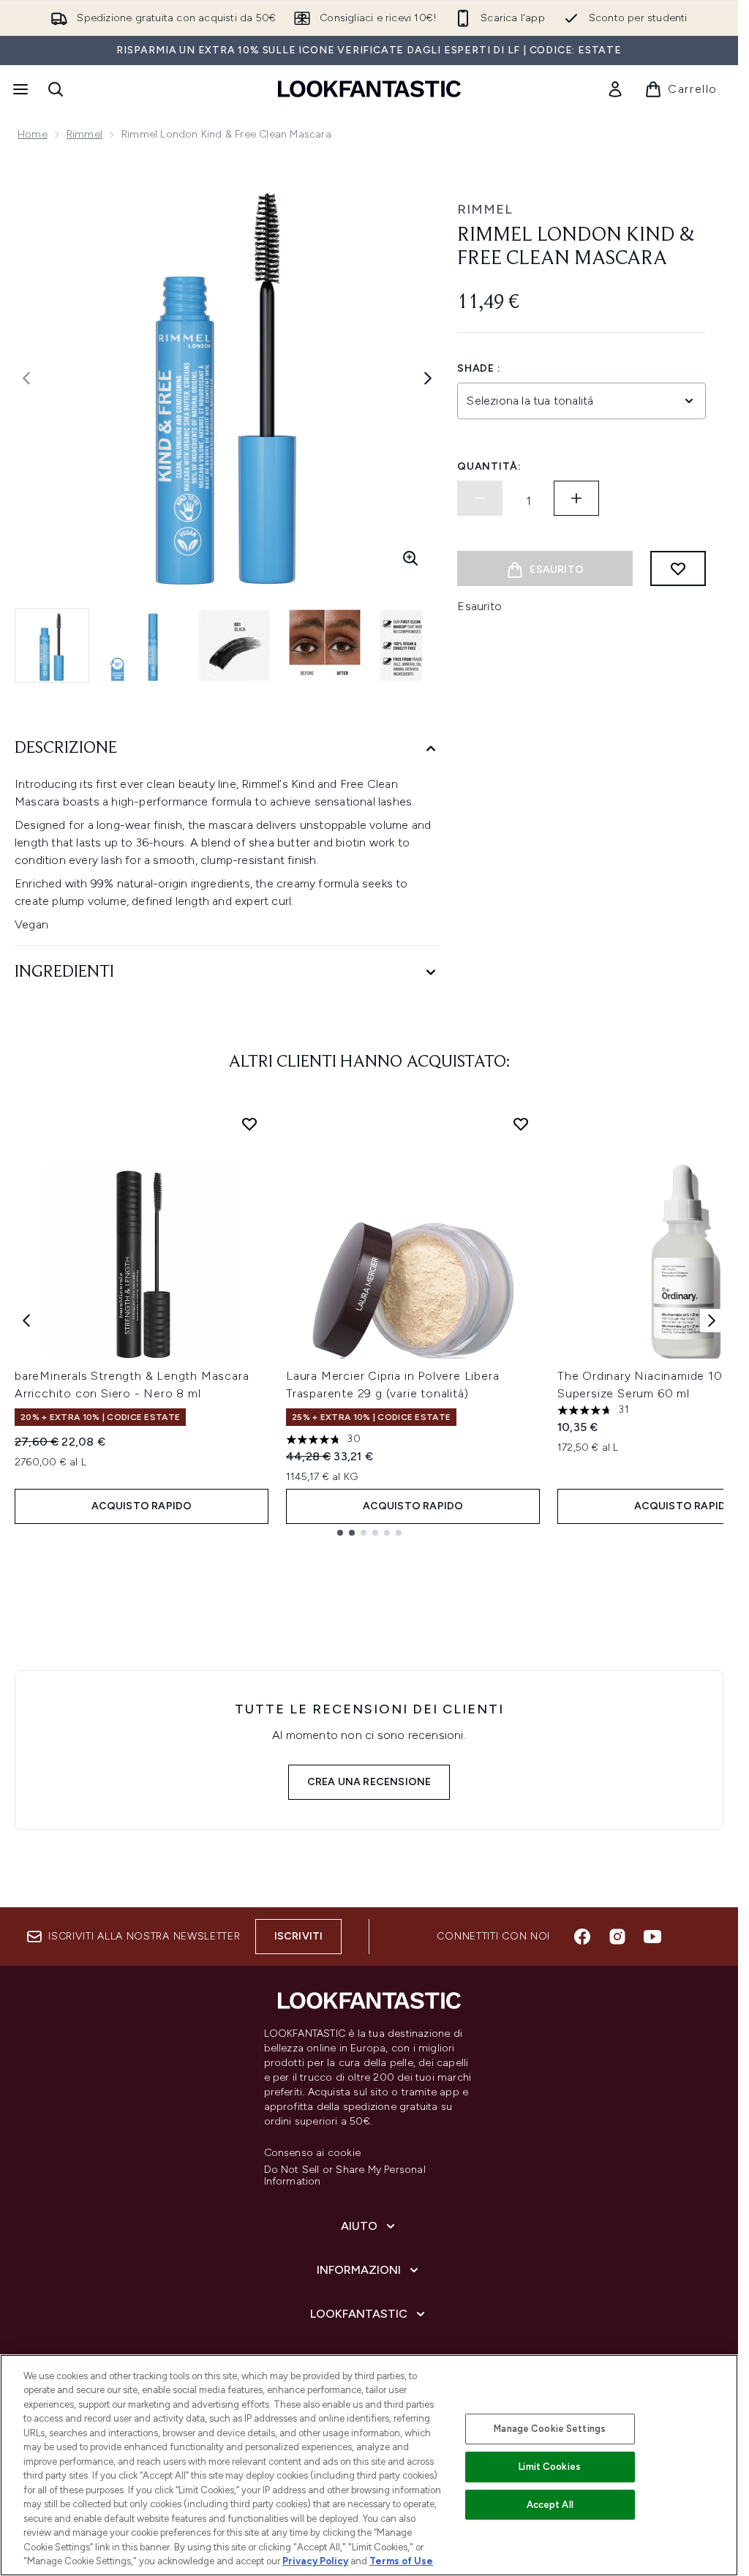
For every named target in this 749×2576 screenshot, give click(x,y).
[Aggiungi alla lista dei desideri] (678, 568)
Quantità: (489, 466)
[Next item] (712, 1321)
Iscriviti (299, 1936)
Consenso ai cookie (313, 2153)
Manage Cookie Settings (550, 2429)
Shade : (479, 368)
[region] (369, 2465)
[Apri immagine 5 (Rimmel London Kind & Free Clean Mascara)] (415, 645)
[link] (615, 89)
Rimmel (84, 134)
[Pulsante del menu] (19, 89)
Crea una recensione (369, 1782)
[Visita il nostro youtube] (652, 1937)
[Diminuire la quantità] (480, 498)
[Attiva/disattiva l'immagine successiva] (428, 378)
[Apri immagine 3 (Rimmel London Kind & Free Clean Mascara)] (234, 645)
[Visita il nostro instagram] (617, 1937)
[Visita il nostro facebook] (582, 1937)
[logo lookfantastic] (369, 89)
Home (33, 134)
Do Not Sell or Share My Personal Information (345, 2176)
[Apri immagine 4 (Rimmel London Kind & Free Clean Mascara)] (325, 645)
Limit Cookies (550, 2467)
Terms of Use (401, 2561)
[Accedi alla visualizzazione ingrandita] (410, 558)
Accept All (550, 2505)
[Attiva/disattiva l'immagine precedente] (26, 378)
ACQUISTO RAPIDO (142, 1506)
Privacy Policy (315, 2561)
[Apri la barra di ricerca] (56, 89)
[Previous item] (26, 1321)
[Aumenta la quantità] (576, 498)
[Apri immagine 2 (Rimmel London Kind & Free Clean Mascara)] (143, 645)
